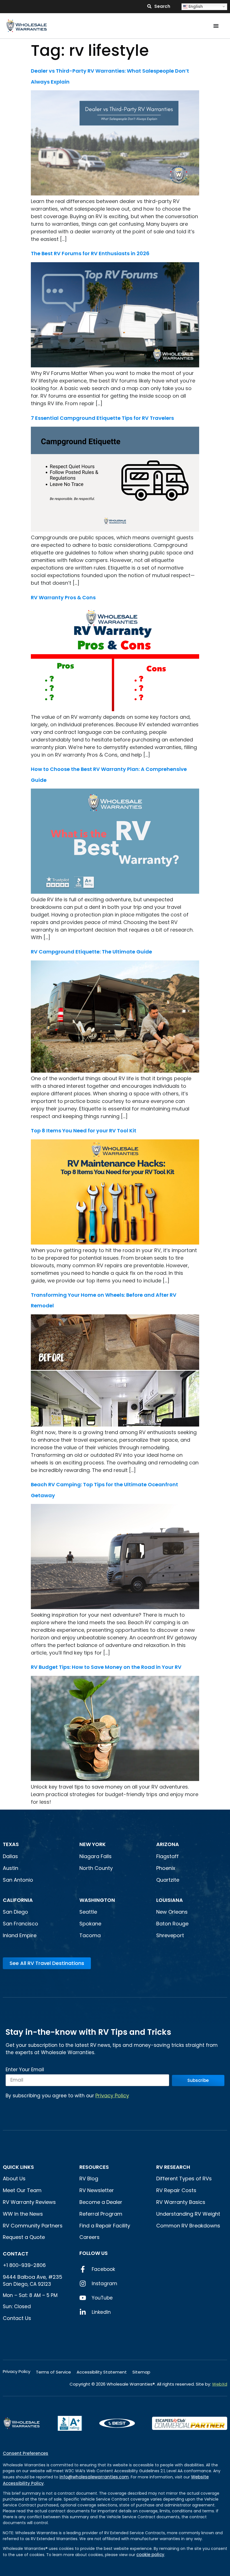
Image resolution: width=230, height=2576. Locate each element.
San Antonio (18, 1880)
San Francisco (20, 1924)
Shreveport (170, 1935)
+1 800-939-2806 (24, 2265)
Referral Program (101, 2214)
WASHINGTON (97, 1900)
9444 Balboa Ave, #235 (33, 2277)
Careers (89, 2237)
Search (162, 6)
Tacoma (90, 1935)
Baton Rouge (172, 1924)
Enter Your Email (25, 2070)
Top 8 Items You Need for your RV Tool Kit (85, 1131)
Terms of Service (53, 2372)
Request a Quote (24, 2237)
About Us (14, 2178)
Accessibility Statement (102, 2372)
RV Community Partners (33, 2226)
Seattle (88, 1912)
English (195, 6)
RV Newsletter (97, 2190)
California (18, 1900)
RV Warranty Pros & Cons (63, 597)
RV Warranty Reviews (29, 2202)
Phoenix (166, 1868)
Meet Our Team (22, 2190)
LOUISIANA (170, 1900)
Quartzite (168, 1880)
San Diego (15, 1912)
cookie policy (150, 2555)
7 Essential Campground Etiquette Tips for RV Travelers (102, 418)
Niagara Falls (96, 1856)
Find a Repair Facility (105, 2226)
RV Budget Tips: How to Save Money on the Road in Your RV (106, 1667)
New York (93, 1844)
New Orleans (172, 1912)
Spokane (90, 1924)
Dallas (10, 1856)
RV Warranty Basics (181, 2202)
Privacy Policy (112, 2095)
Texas (11, 1844)
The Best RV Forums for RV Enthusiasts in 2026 (90, 253)
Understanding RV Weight (188, 2214)
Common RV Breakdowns (188, 2226)
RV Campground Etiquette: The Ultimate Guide (91, 952)
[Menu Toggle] (216, 26)
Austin (11, 1868)
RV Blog (89, 2178)
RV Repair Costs (176, 2190)
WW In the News (23, 2214)
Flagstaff (167, 1856)
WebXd (220, 2384)
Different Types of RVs (184, 2178)
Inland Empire (20, 1935)
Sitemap (141, 2372)
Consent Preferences (26, 2453)
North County (96, 1868)
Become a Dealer (101, 2202)
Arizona (168, 1844)
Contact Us (17, 2318)
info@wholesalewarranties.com (94, 2477)
